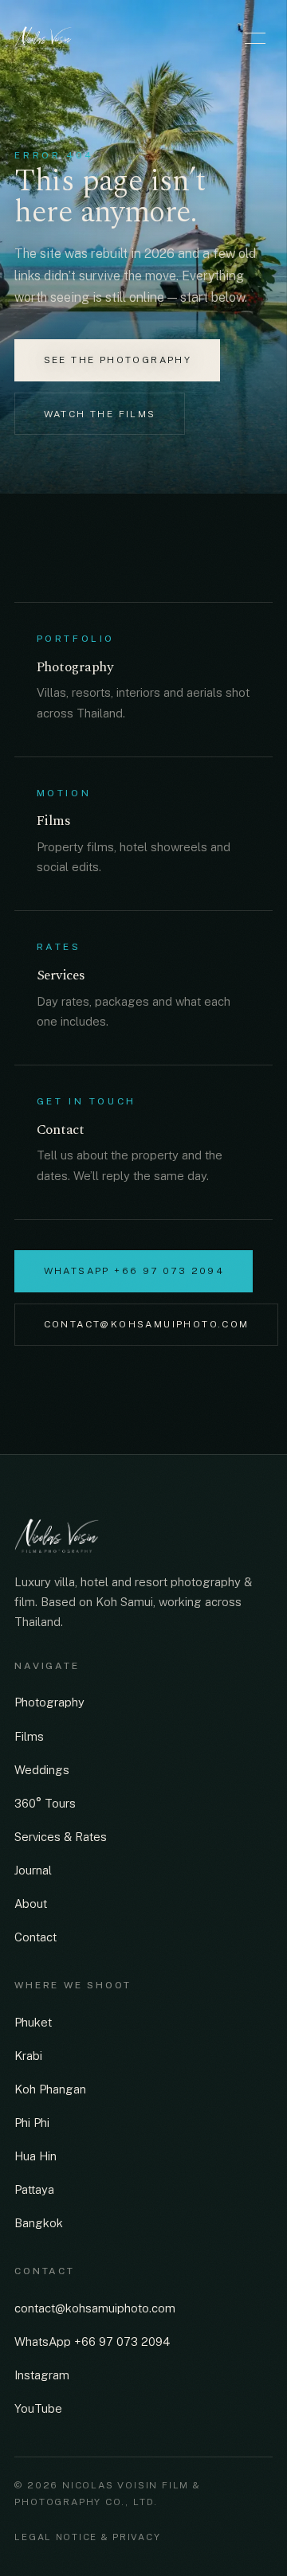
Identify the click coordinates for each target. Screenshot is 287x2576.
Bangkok (39, 2223)
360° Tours (45, 1803)
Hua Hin (35, 2156)
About (31, 1904)
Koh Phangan (50, 2089)
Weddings (42, 1770)
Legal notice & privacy (87, 2537)
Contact (35, 1937)
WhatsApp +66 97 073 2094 (134, 1271)
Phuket (33, 2022)
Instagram (42, 2375)
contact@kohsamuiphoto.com (147, 1324)
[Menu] (255, 38)
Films (29, 1736)
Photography (49, 1702)
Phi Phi (32, 2123)
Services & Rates (61, 1837)
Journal (33, 1870)
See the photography (118, 360)
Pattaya (34, 2189)
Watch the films (100, 414)
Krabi (28, 2056)
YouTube (38, 2408)
